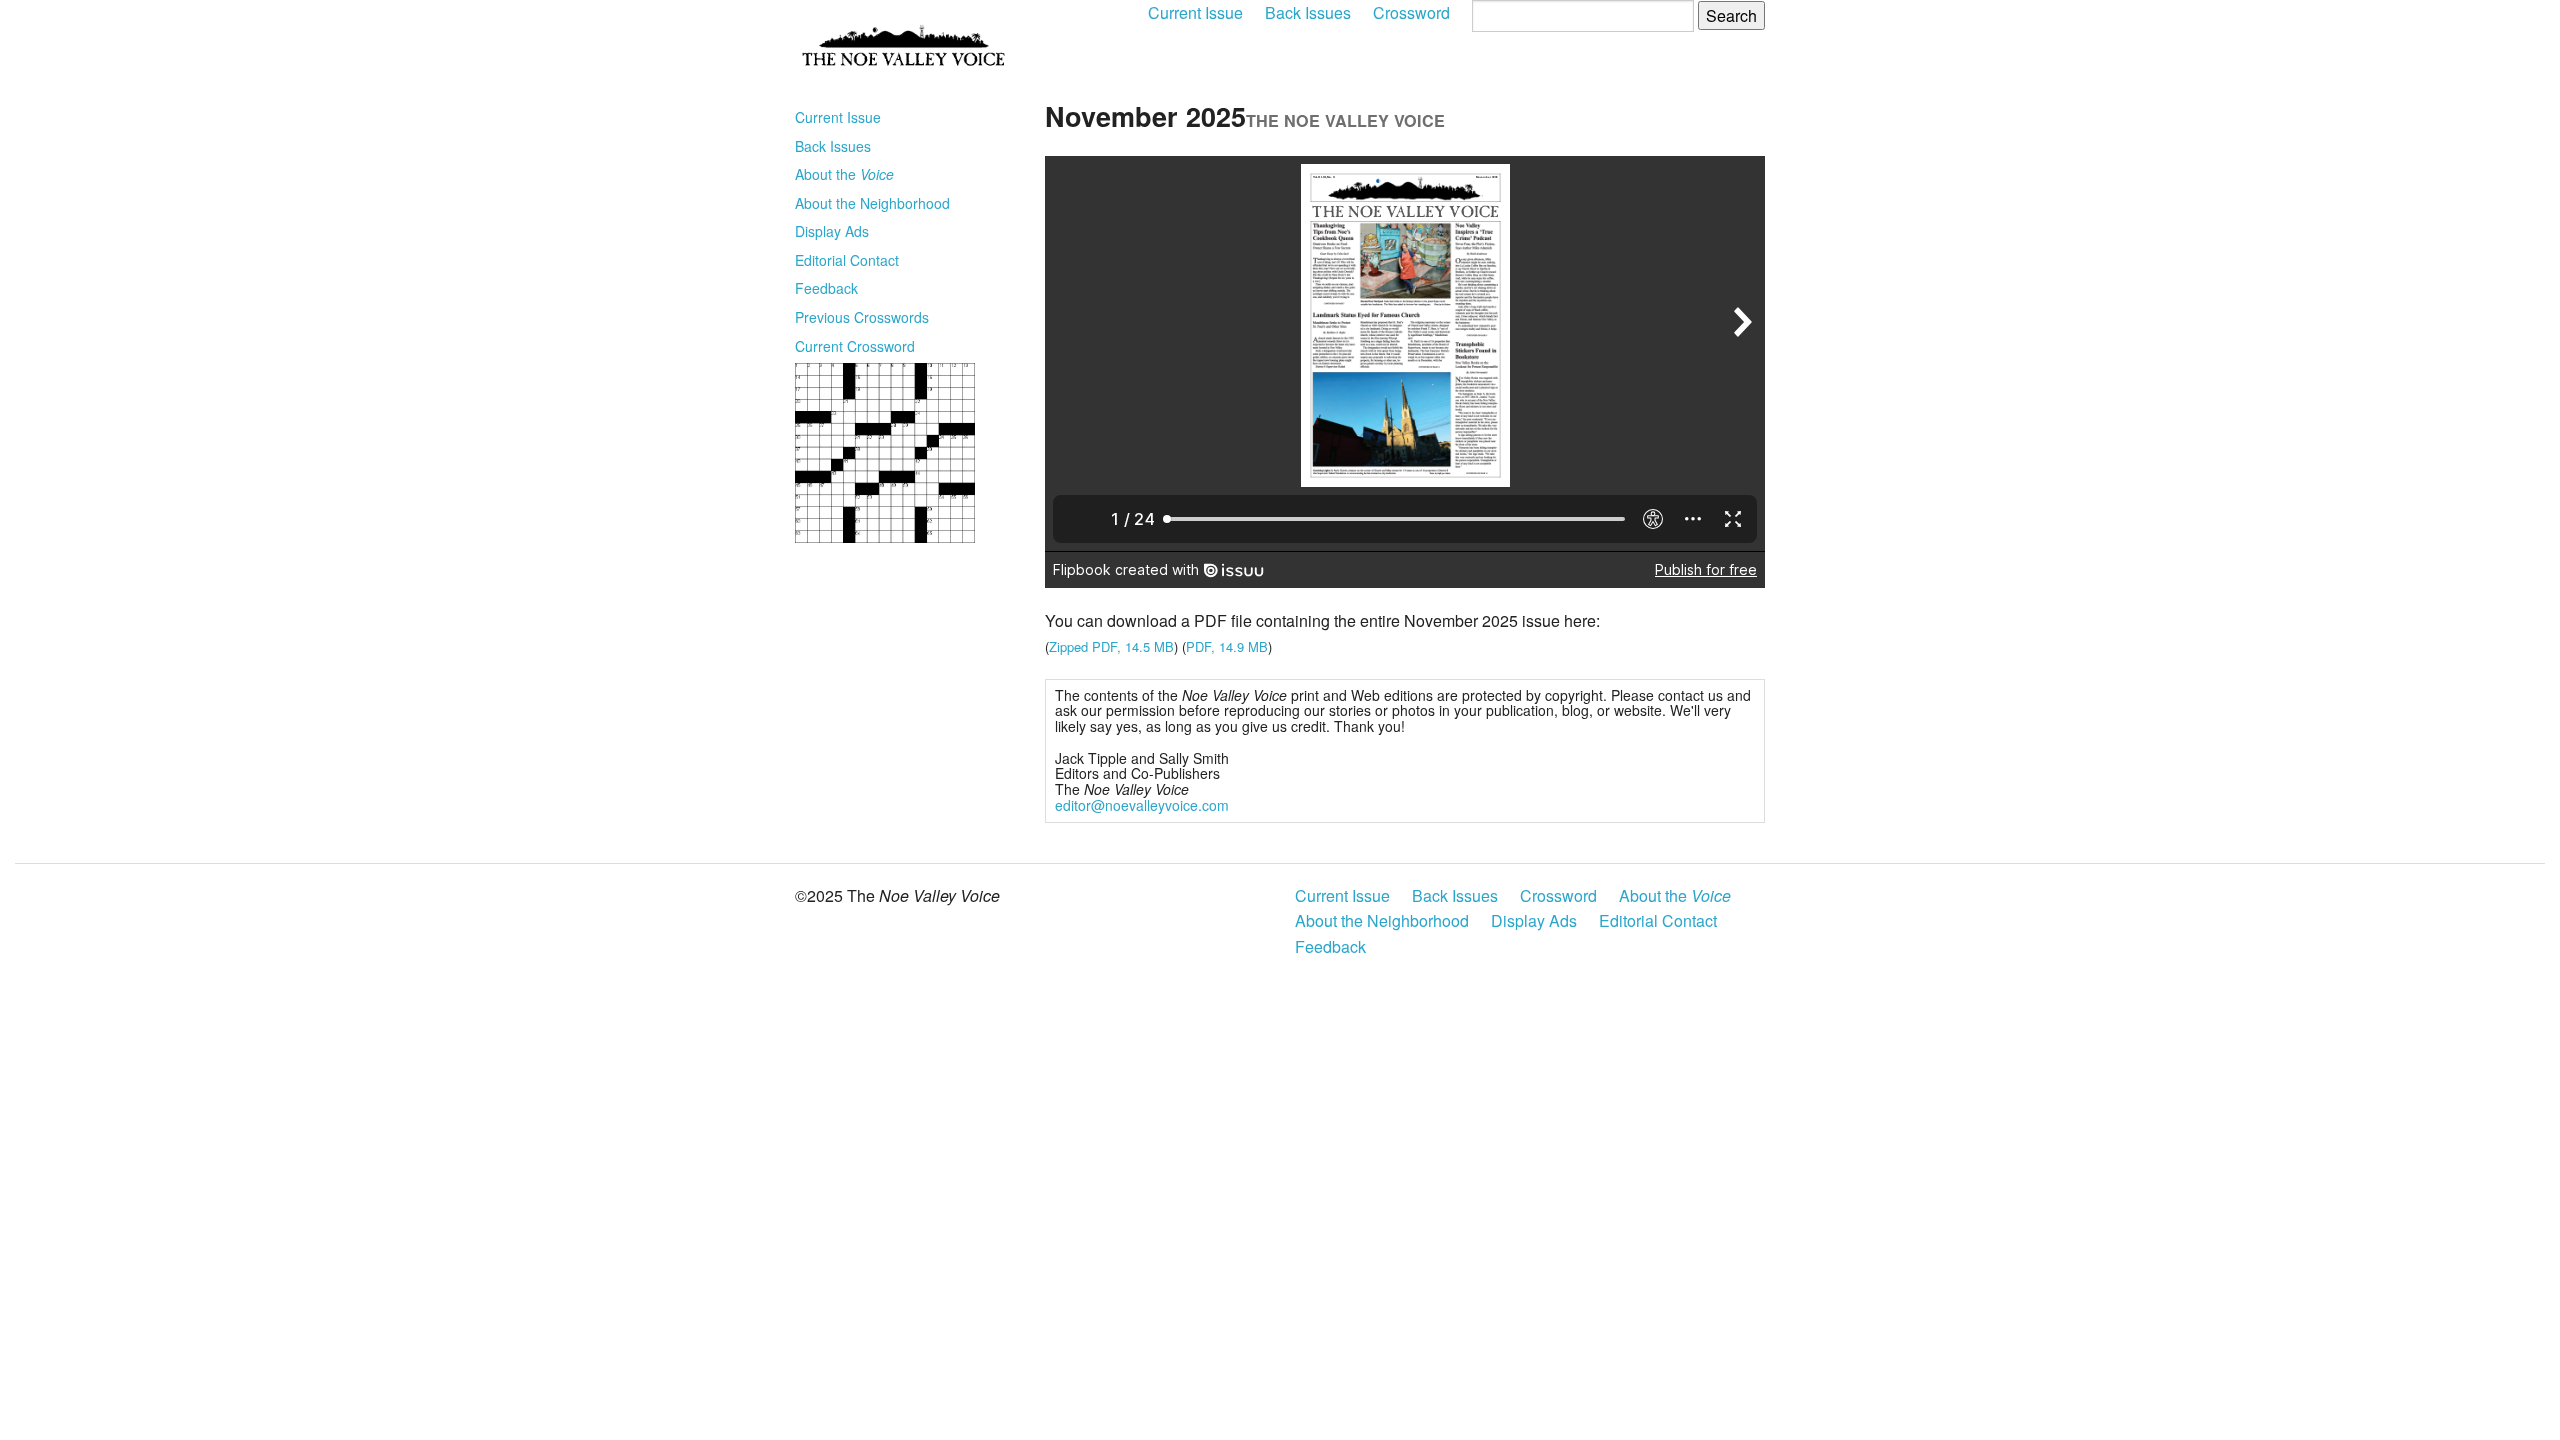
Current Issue (1195, 12)
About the (844, 174)
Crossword (1411, 12)
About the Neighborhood (872, 203)
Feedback (826, 288)
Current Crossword (855, 346)
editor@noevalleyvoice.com (1142, 805)
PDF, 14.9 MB (1227, 646)
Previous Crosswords (862, 317)
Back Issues (1308, 12)
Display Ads (832, 231)
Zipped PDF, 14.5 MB (1111, 646)
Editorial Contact (847, 260)
